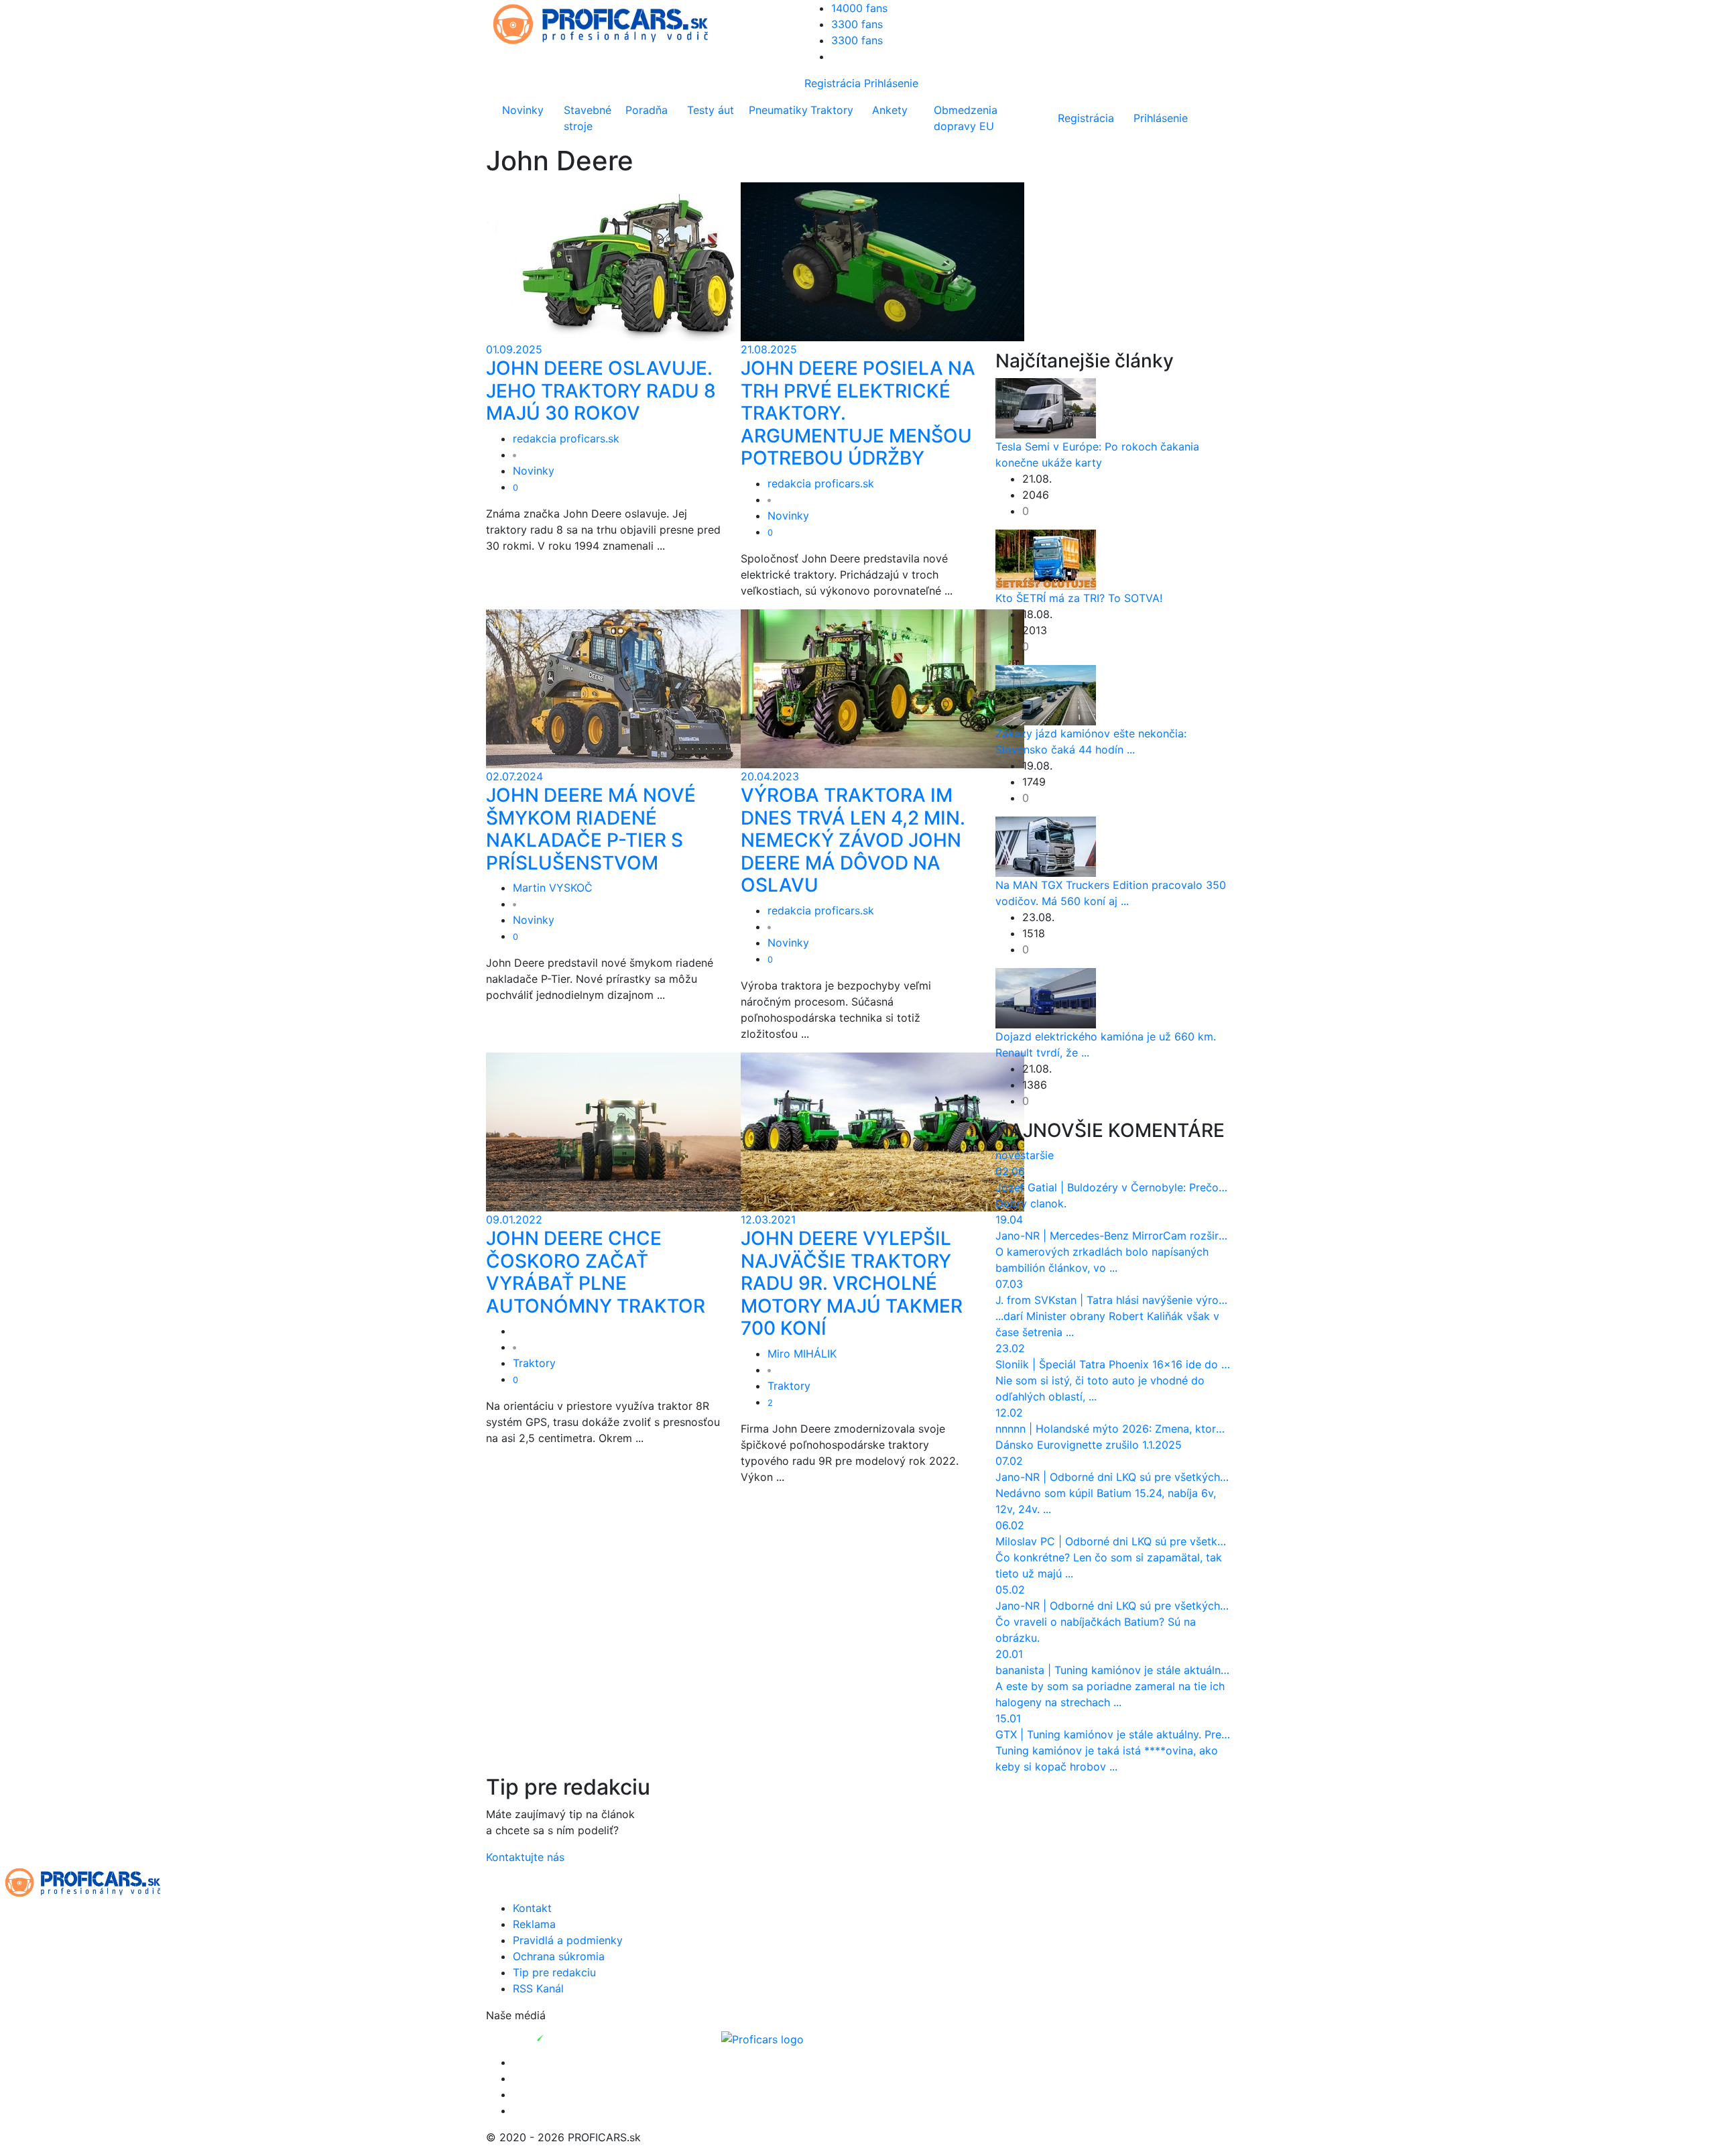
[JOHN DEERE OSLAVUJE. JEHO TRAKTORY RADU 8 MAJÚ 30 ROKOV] (628, 261)
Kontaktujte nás (525, 1857)
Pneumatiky (777, 110)
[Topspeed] (571, 2038)
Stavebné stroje (588, 118)
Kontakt (532, 1908)
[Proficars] (762, 2038)
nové (1008, 1155)
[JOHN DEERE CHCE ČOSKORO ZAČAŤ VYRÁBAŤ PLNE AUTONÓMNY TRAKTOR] (628, 1131)
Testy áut (711, 110)
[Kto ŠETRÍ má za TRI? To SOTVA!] (1046, 558)
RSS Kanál (538, 1988)
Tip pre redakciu (554, 1972)
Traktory (832, 110)
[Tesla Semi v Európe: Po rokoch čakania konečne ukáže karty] (1046, 407)
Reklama (534, 1924)
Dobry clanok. (1031, 1203)
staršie (1037, 1155)
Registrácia (833, 83)
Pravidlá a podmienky (568, 1940)
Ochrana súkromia (559, 1956)
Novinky (523, 110)
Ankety (890, 110)
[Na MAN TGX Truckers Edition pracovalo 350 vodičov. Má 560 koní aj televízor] (1046, 845)
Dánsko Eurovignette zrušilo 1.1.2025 (1089, 1445)
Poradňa (647, 110)
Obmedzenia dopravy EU (966, 118)
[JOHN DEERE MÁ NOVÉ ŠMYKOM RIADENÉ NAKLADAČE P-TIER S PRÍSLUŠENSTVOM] (628, 688)
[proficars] (607, 23)
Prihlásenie (891, 83)
